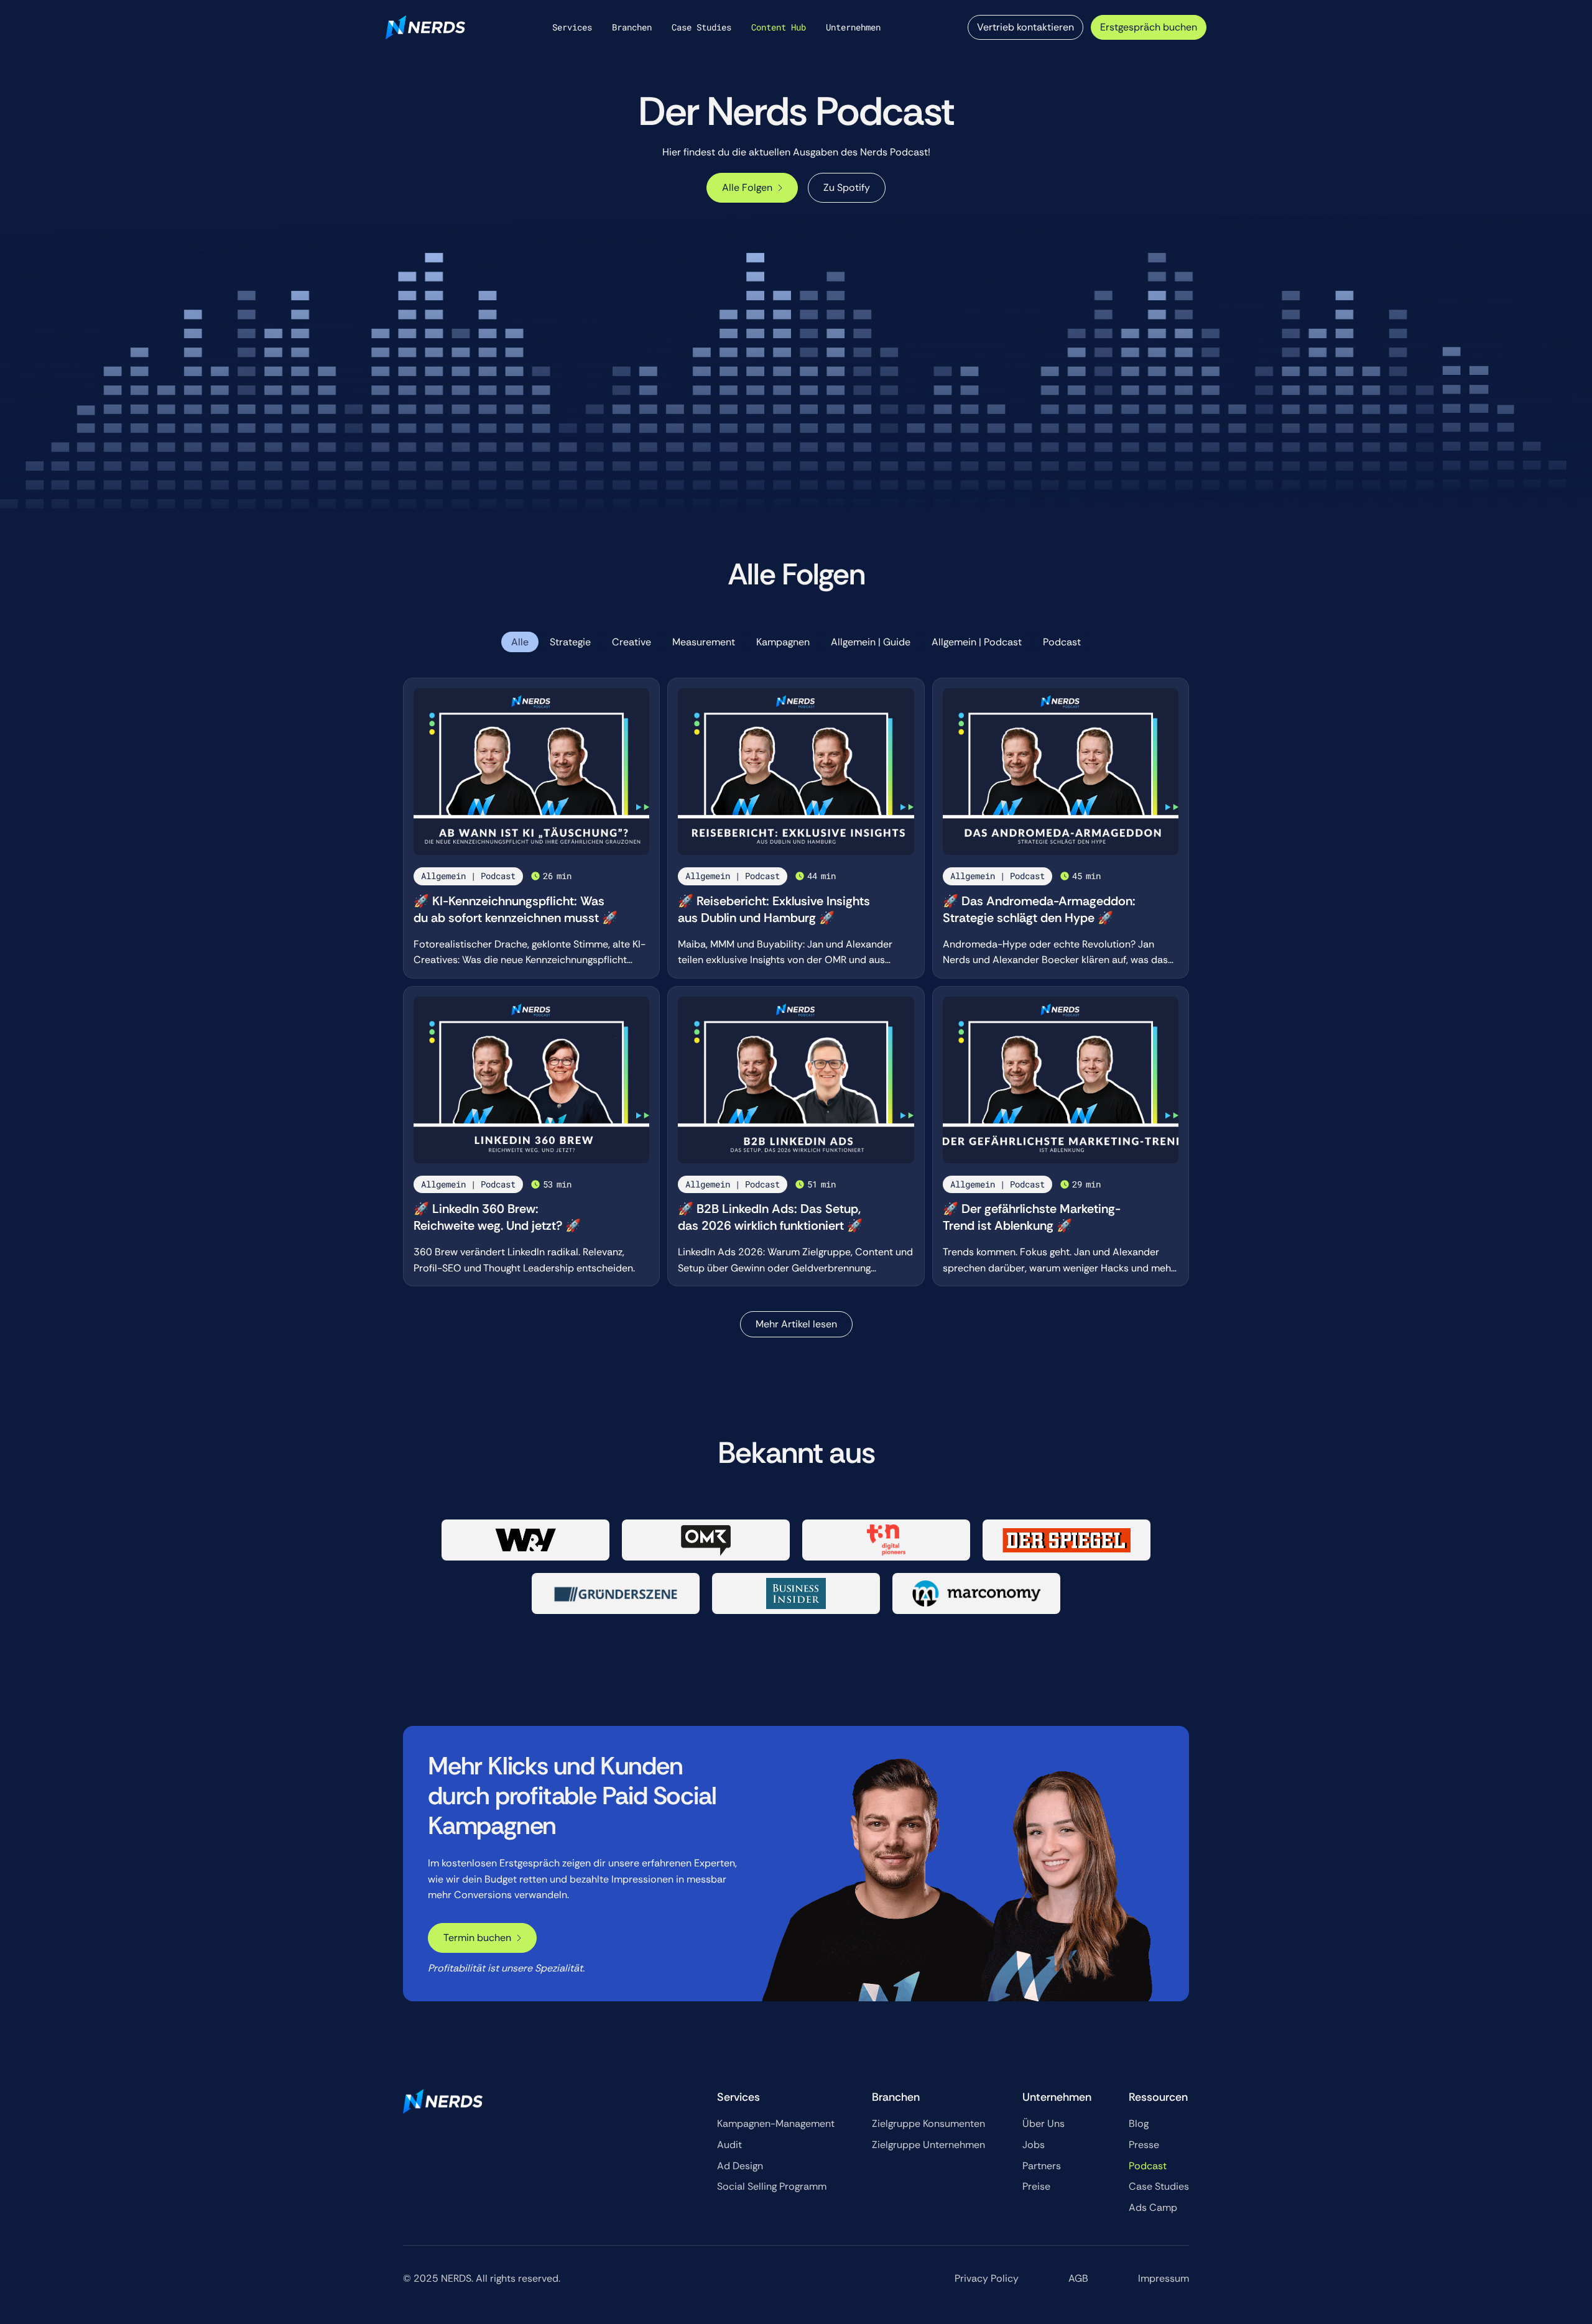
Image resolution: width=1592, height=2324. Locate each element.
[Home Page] (425, 27)
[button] (572, 27)
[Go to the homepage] (443, 2101)
